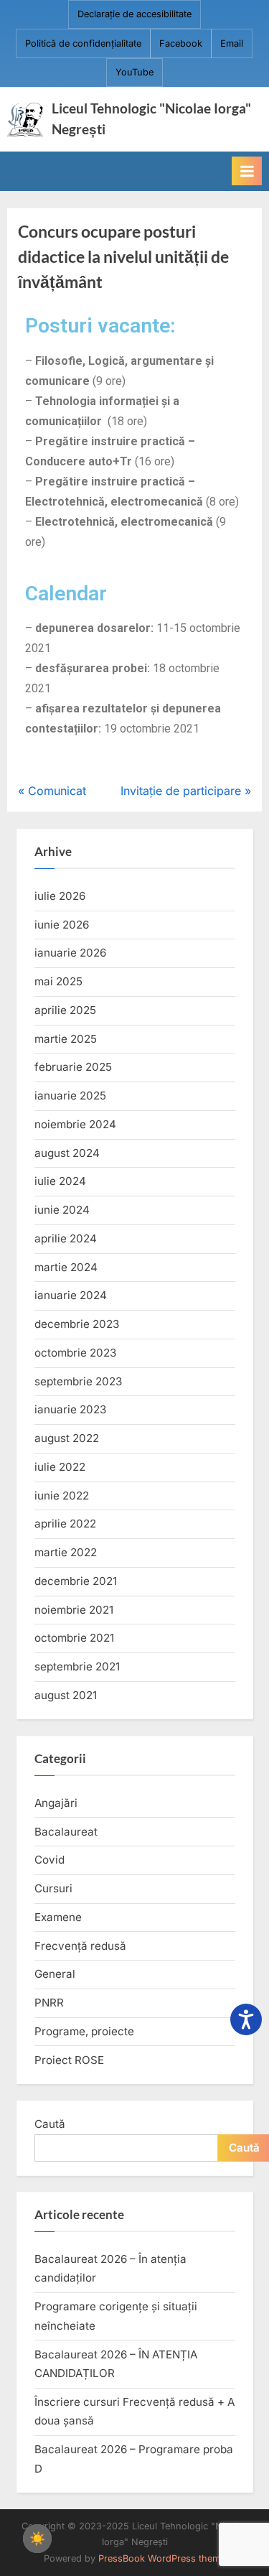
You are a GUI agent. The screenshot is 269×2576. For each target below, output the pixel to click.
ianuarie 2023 (70, 1409)
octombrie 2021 (74, 1638)
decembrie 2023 (77, 1324)
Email (232, 43)
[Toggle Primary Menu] (247, 171)
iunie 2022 (62, 1496)
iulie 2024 (60, 1181)
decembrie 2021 (76, 1581)
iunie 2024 (62, 1210)
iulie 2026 (60, 896)
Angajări (56, 1803)
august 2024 (67, 1153)
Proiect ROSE (69, 2060)
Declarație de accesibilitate (134, 14)
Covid (49, 1860)
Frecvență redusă (80, 1946)
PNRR (49, 2003)
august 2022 (67, 1438)
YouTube (134, 72)
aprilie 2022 (65, 1524)
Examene (58, 1917)
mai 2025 (58, 981)
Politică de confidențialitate (83, 43)
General (55, 1974)
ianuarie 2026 (70, 953)
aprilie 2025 (65, 1010)
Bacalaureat (66, 1832)
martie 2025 (66, 1039)
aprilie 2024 (66, 1238)
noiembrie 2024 (75, 1124)
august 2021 (66, 1695)
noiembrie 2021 (74, 1610)
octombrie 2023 (75, 1353)
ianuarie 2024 (71, 1295)
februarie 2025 (73, 1067)
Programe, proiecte (84, 2031)
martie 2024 (66, 1267)
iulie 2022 (60, 1467)
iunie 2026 (62, 925)
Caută (50, 2124)
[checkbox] (37, 2539)
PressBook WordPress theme (162, 2558)
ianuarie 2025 (70, 1096)
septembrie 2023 (78, 1381)
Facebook (181, 43)
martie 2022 (66, 1552)
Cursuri (53, 1888)
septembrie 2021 (77, 1666)
